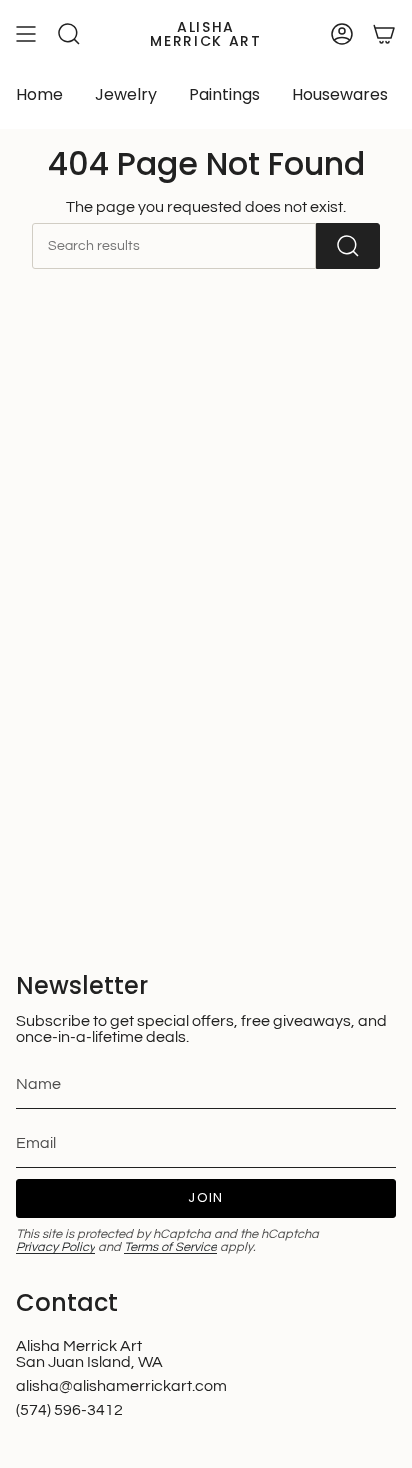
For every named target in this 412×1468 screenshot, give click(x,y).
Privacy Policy (55, 1247)
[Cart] (384, 34)
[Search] (348, 246)
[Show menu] (26, 34)
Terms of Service (170, 1247)
